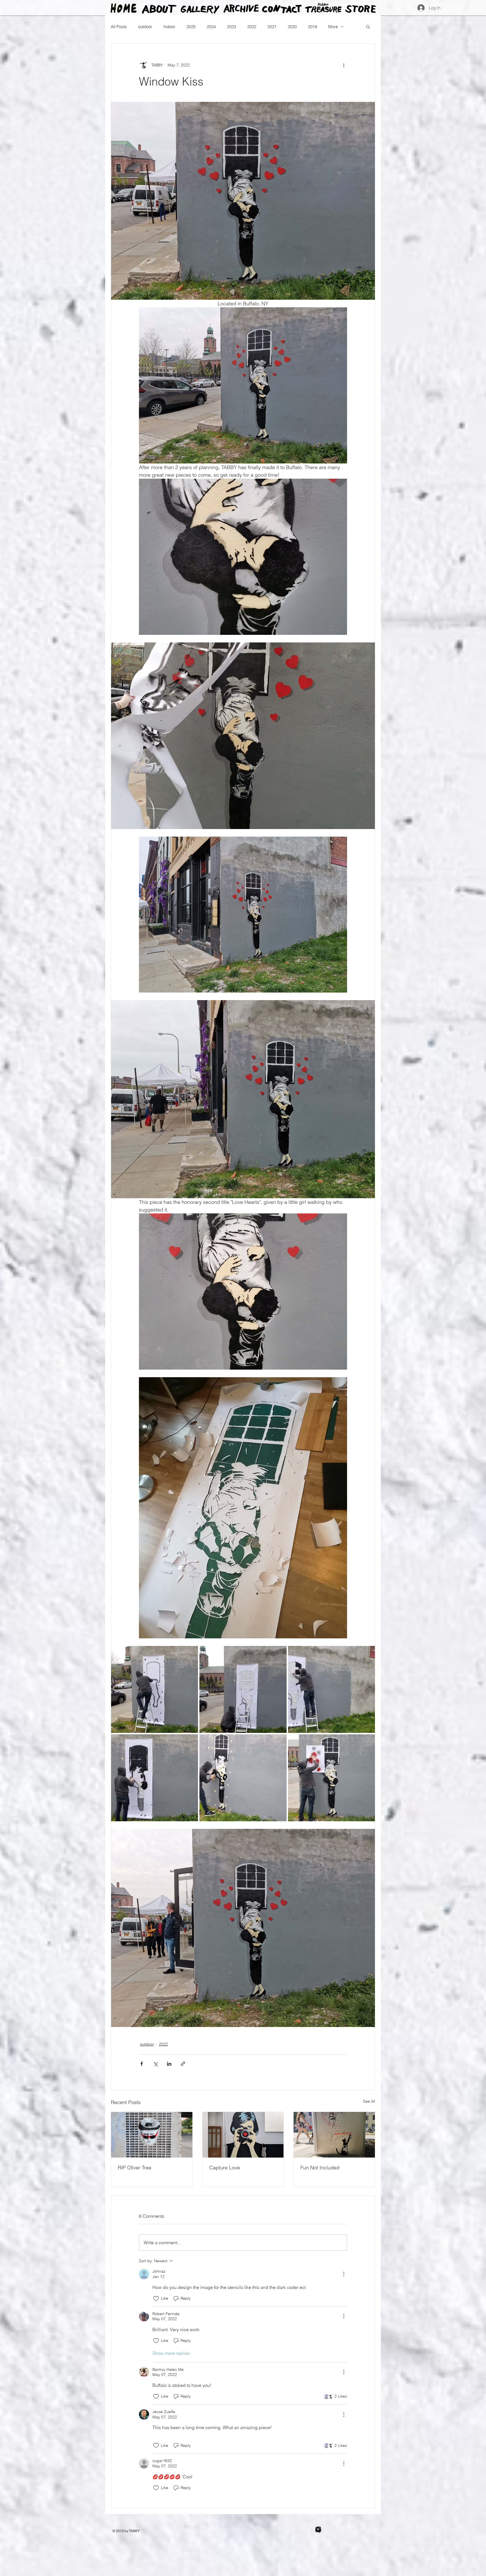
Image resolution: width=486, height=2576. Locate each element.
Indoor (169, 27)
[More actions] (344, 65)
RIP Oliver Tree (135, 2168)
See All (369, 2101)
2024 (211, 27)
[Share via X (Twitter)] (155, 2064)
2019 (312, 27)
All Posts (119, 27)
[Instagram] (318, 2530)
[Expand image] (155, 1689)
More (333, 27)
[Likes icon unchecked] (156, 2299)
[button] (368, 26)
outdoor (145, 27)
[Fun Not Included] (334, 2135)
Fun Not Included (320, 2168)
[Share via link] (183, 2064)
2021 (272, 27)
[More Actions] (344, 2274)
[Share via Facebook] (142, 2064)
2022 (252, 27)
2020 (292, 27)
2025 (191, 27)
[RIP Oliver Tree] (152, 2135)
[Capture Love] (243, 2135)
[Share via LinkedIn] (169, 2064)
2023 (231, 27)
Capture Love (225, 2168)
